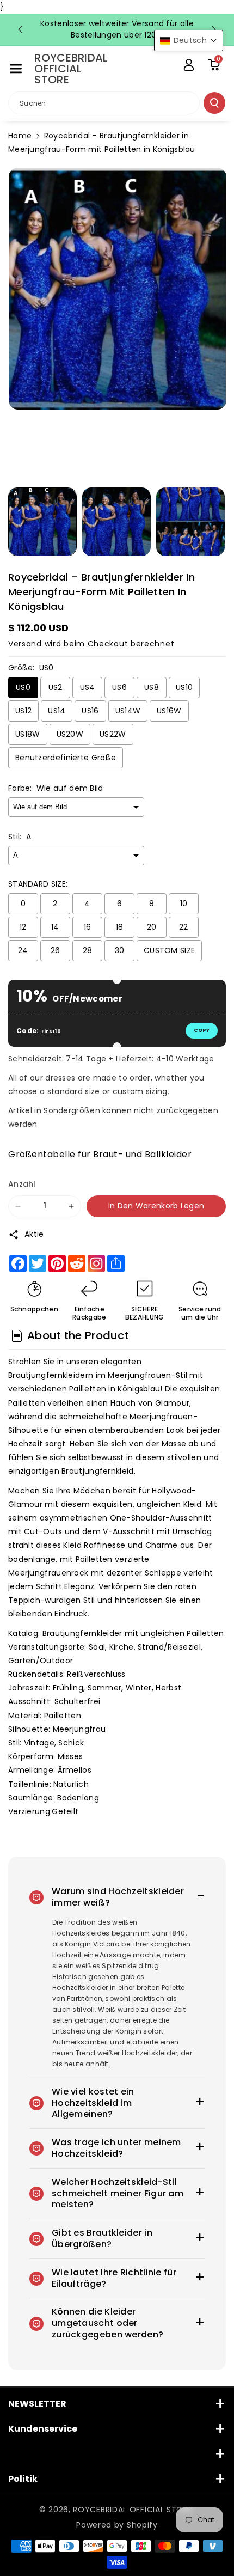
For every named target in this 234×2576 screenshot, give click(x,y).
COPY (202, 1030)
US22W (113, 734)
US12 (23, 711)
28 (88, 950)
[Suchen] (214, 103)
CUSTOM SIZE (169, 950)
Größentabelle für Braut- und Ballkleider (100, 1154)
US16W (169, 711)
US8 (152, 687)
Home (20, 136)
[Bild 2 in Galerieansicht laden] (116, 522)
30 (120, 950)
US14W (128, 711)
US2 (56, 687)
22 (184, 927)
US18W (28, 734)
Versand (25, 644)
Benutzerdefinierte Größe (66, 758)
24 (23, 950)
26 (56, 950)
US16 (90, 711)
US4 (88, 687)
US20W (70, 734)
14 (55, 927)
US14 (57, 711)
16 (88, 927)
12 (23, 927)
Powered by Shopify (117, 2525)
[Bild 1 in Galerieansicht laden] (42, 522)
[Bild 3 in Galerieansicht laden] (190, 522)
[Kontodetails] (189, 65)
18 (120, 927)
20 (152, 927)
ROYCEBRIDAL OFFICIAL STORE (133, 2510)
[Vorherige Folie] (20, 29)
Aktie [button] (34, 1234)
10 (184, 904)
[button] (16, 69)
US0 (23, 687)
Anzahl (22, 1184)
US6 (119, 687)
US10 (184, 687)
